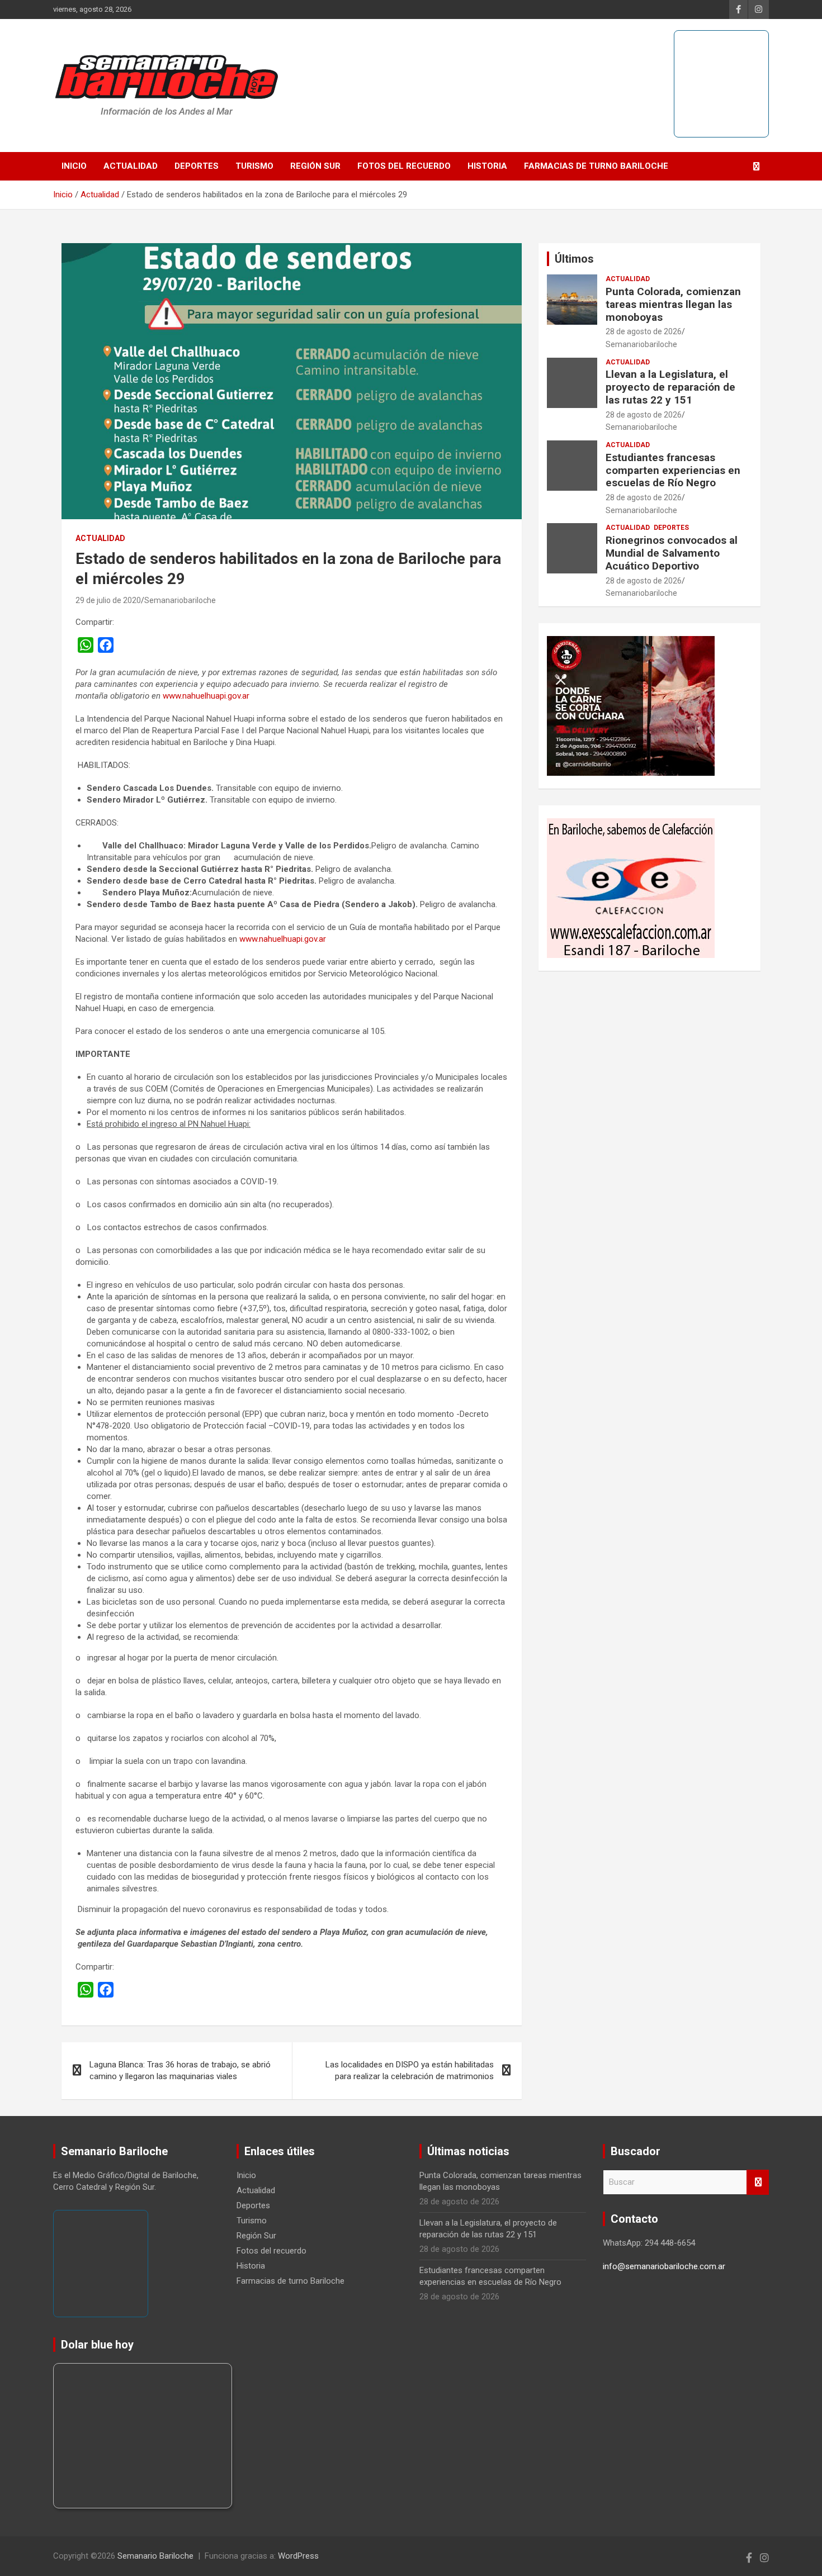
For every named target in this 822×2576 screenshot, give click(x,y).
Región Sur (315, 166)
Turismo (254, 166)
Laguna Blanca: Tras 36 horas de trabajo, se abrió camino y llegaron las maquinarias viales (180, 2070)
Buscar (758, 2182)
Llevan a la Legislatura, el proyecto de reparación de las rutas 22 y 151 (670, 387)
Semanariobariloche (180, 600)
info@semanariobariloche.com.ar (664, 2266)
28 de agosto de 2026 (644, 331)
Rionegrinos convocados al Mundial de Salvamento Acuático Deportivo (672, 553)
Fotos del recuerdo (404, 166)
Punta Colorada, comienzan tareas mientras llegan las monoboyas (673, 304)
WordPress (298, 2556)
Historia (487, 166)
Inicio (74, 166)
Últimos (574, 259)
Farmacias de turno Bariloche (596, 166)
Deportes (197, 166)
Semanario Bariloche (155, 2556)
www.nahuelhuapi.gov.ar (206, 696)
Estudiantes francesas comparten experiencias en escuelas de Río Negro (673, 470)
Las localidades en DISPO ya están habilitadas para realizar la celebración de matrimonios (410, 2070)
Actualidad (131, 166)
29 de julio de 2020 (108, 600)
